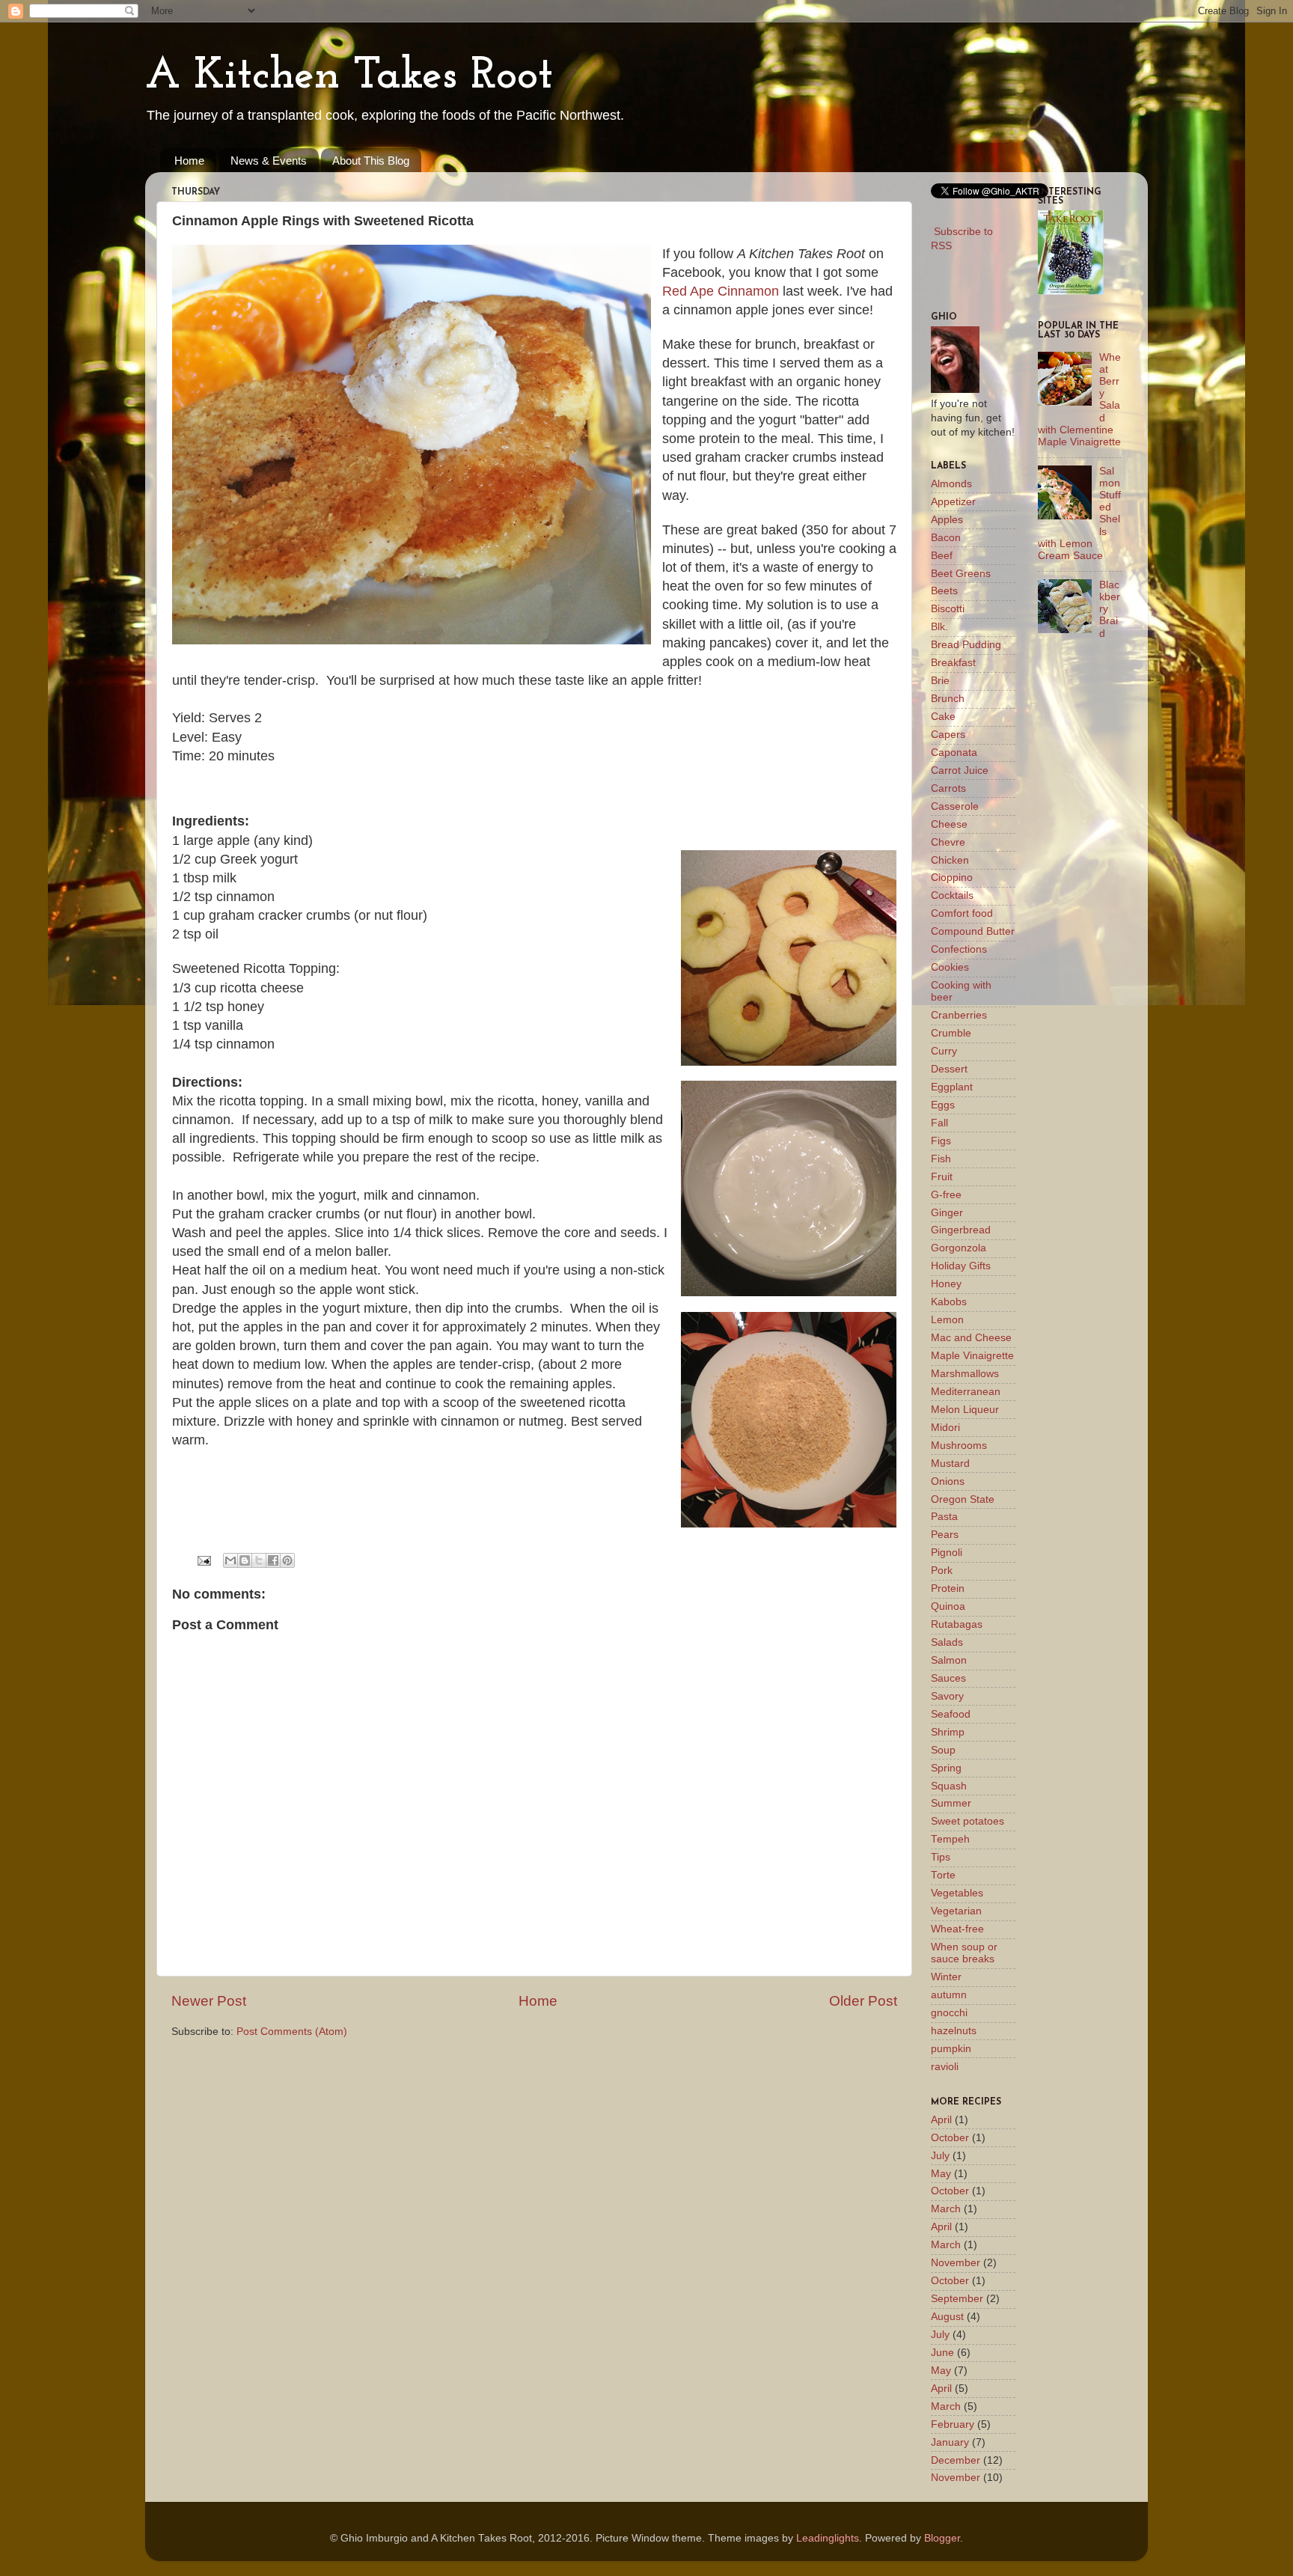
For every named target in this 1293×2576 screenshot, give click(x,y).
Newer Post (209, 2001)
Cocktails (952, 895)
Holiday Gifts (961, 1266)
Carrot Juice (960, 770)
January (950, 2442)
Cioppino (952, 878)
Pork (942, 1571)
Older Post (863, 2001)
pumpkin (951, 2049)
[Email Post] (203, 1560)
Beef (942, 556)
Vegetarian (956, 1911)
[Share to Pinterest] (287, 1560)
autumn (949, 1995)
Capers (948, 735)
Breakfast (953, 663)
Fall (939, 1123)
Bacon (946, 538)
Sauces (948, 1678)
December (956, 2460)
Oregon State (963, 1499)
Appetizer (953, 502)
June (942, 2353)
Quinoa (948, 1606)
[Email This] (230, 1560)
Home (189, 161)
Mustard (950, 1464)
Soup (943, 1750)
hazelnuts (954, 2031)
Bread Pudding (966, 645)
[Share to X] (259, 1560)
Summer (951, 1803)
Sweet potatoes (968, 1821)
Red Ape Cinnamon (721, 291)
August (947, 2317)
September (957, 2299)
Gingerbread (961, 1230)
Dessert (949, 1069)
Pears (945, 1535)
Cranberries (959, 1015)
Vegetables (957, 1893)
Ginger (947, 1213)
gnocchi (949, 2013)
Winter (946, 1977)
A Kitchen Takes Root (349, 76)
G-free (946, 1195)
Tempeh (950, 1839)
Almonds (951, 484)
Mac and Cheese (971, 1338)
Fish (941, 1159)
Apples (947, 520)
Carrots (948, 788)
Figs (941, 1141)
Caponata (954, 753)
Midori (945, 1428)
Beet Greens (961, 574)
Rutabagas (957, 1624)
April (941, 2120)
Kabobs (949, 1302)
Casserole (955, 806)
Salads (947, 1642)
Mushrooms (959, 1446)
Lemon (947, 1320)
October (950, 2138)
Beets (944, 591)
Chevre (948, 842)
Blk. (939, 627)
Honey (946, 1284)
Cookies (950, 967)
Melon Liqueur (965, 1410)
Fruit (942, 1177)
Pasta (944, 1517)
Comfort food (962, 913)
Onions (948, 1481)
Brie (940, 681)
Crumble (951, 1033)
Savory (947, 1696)
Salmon (949, 1660)
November (956, 2263)
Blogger (942, 2538)
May (941, 2174)
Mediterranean (966, 1392)
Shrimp (948, 1732)
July (940, 2156)
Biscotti (948, 609)
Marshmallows (965, 1374)
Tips (941, 1857)
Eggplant (952, 1087)
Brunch (948, 699)
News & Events (269, 161)
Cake (943, 717)
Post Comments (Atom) (292, 2032)
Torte (943, 1875)
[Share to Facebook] (273, 1560)
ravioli (945, 2067)
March (946, 2209)
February (953, 2424)
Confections (959, 949)
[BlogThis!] (245, 1560)
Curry (944, 1051)
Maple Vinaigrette (972, 1356)
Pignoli (947, 1553)
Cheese (949, 824)
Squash (949, 1786)
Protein (948, 1588)
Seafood (951, 1714)
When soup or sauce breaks (964, 1953)
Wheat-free (957, 1929)
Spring (946, 1768)
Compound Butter (973, 931)
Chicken (950, 860)
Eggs (943, 1105)
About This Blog (371, 161)
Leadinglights (828, 2538)
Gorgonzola (959, 1248)
